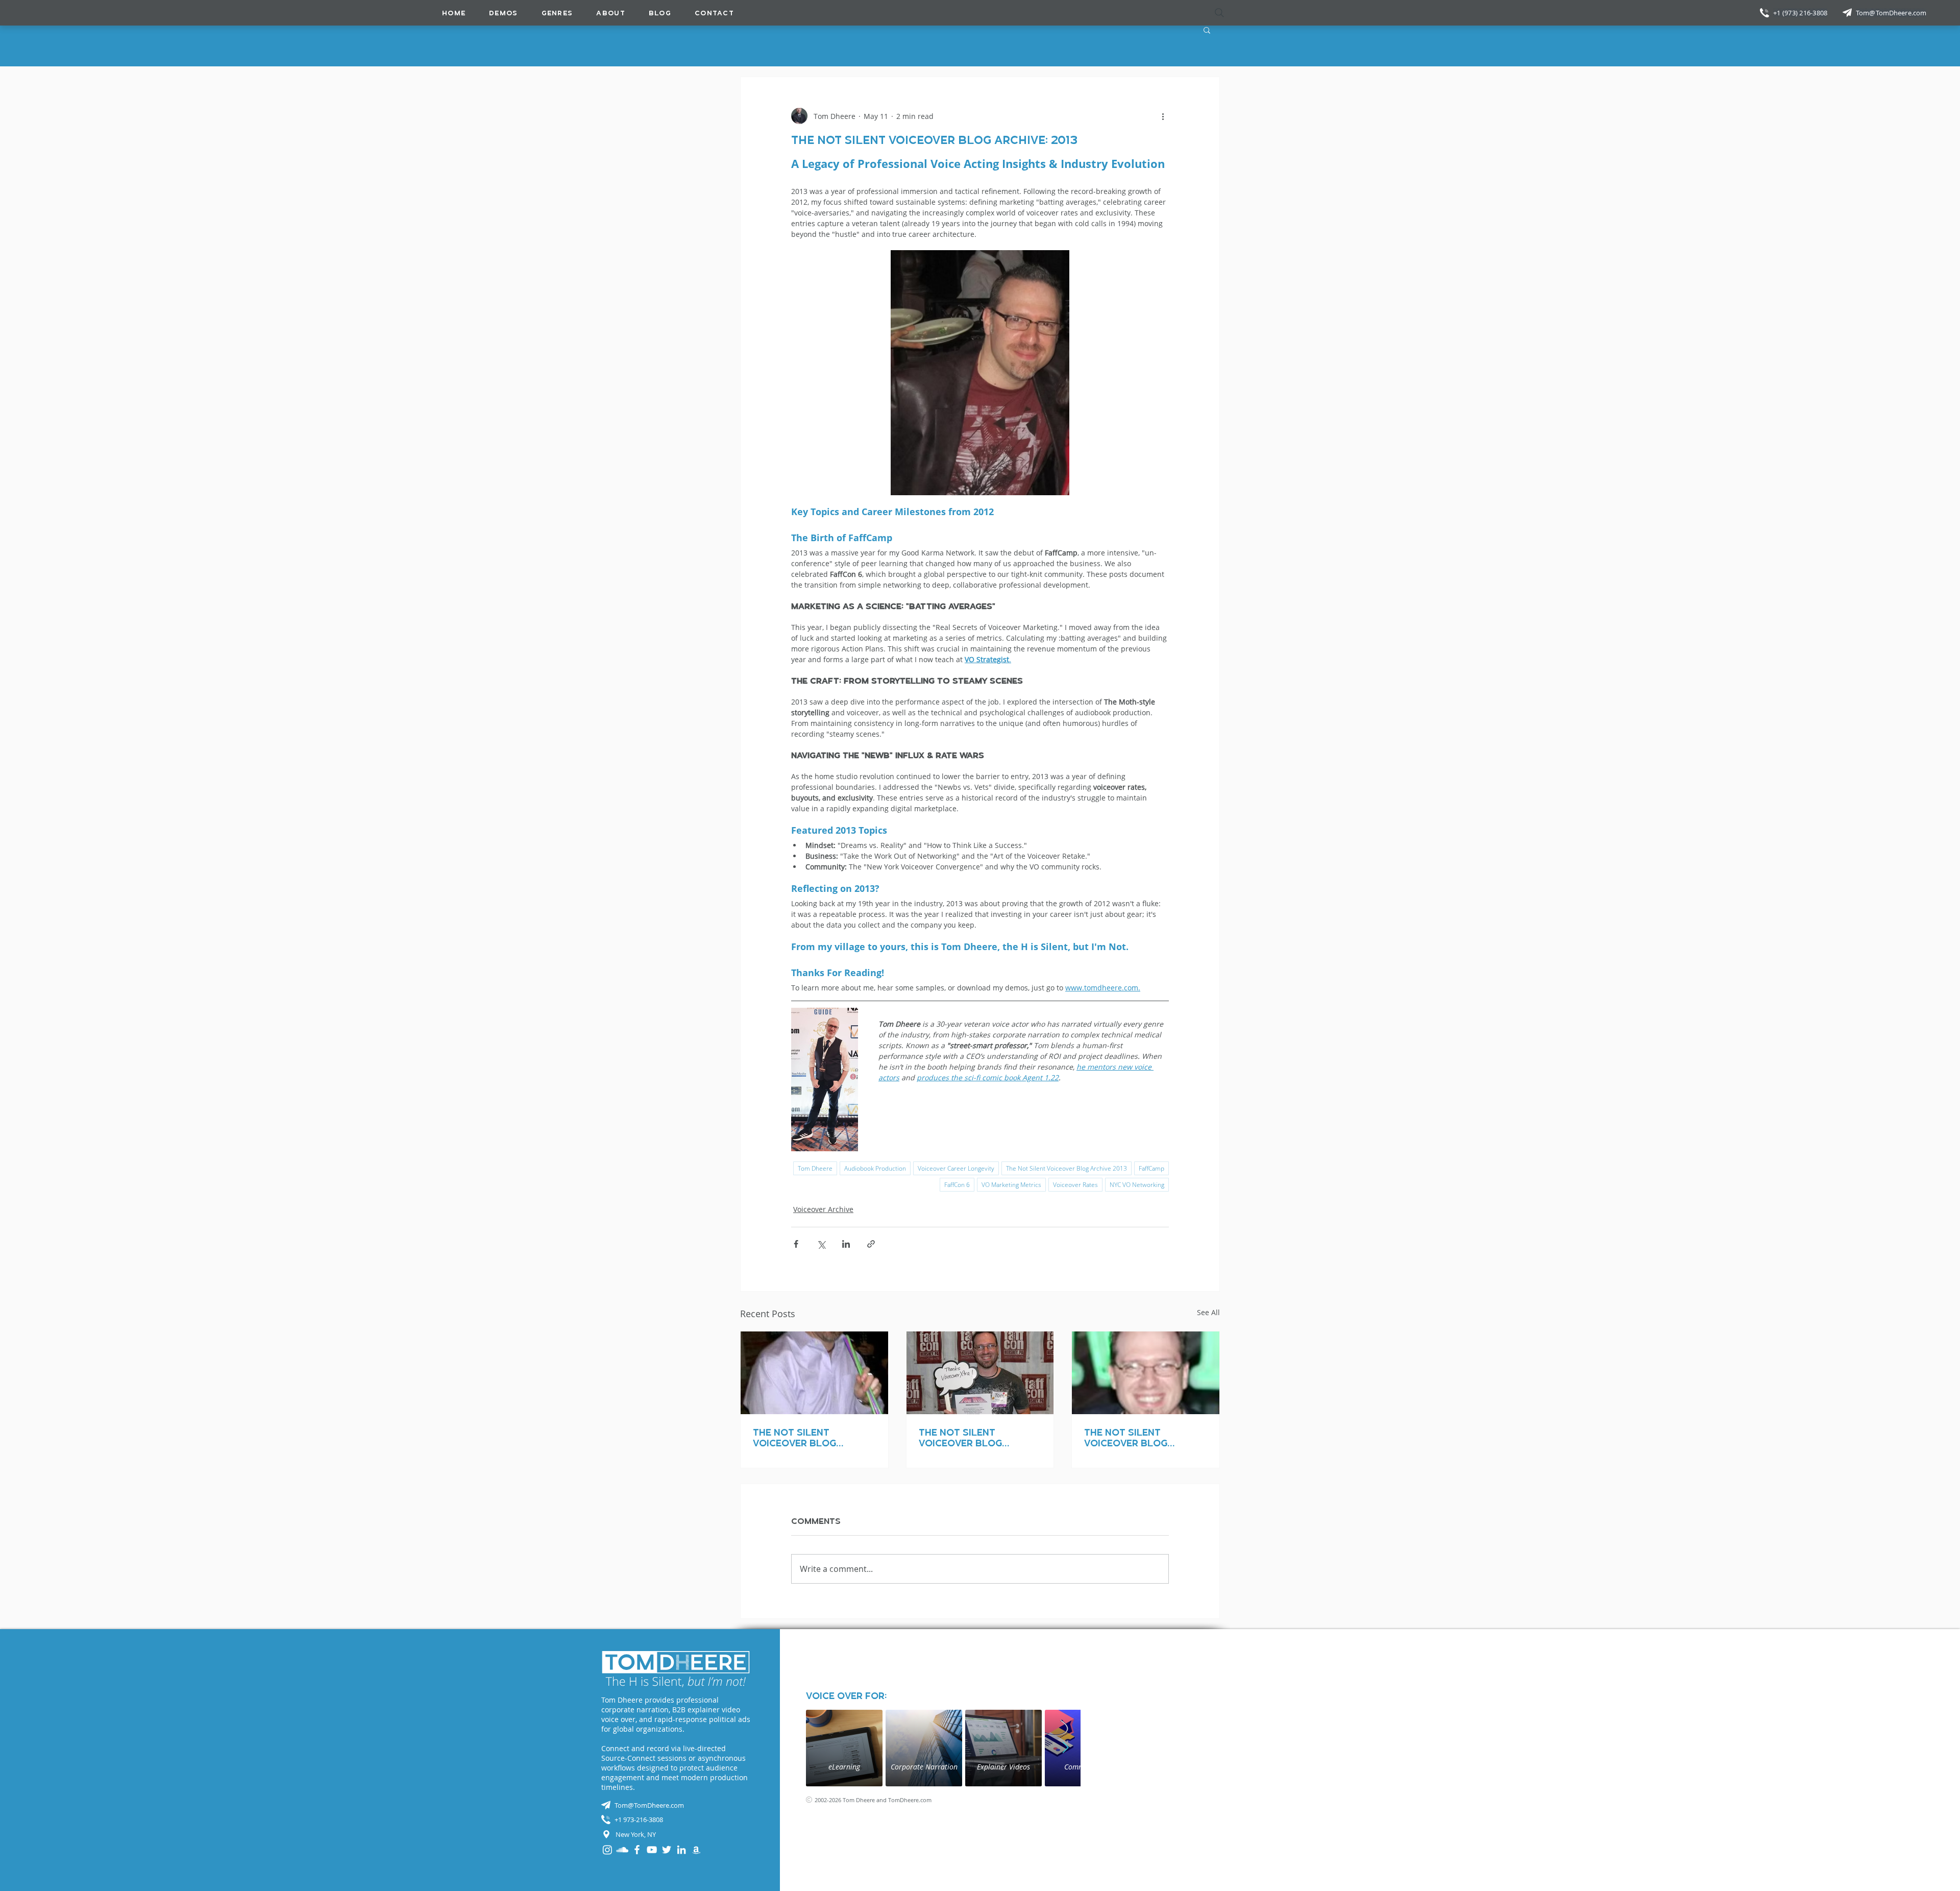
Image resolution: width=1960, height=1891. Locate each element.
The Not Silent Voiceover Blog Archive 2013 (1067, 1168)
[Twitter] (667, 1850)
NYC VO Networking (1137, 1185)
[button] (557, 13)
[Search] (1219, 13)
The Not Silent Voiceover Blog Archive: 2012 (794, 1438)
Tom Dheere (815, 1168)
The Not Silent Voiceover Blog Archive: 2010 (1126, 1438)
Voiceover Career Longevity (956, 1168)
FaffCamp (1151, 1168)
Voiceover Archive (823, 1209)
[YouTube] (652, 1850)
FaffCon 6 (957, 1185)
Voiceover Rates (1075, 1185)
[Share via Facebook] (796, 1244)
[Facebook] (637, 1850)
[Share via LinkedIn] (846, 1244)
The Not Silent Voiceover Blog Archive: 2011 (960, 1438)
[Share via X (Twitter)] (821, 1244)
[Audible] (696, 1850)
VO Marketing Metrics (1011, 1185)
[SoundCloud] (622, 1850)
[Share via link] (871, 1244)
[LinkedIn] (681, 1850)
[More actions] (1163, 116)
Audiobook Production (875, 1168)
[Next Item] (1065, 1748)
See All (1208, 1312)
